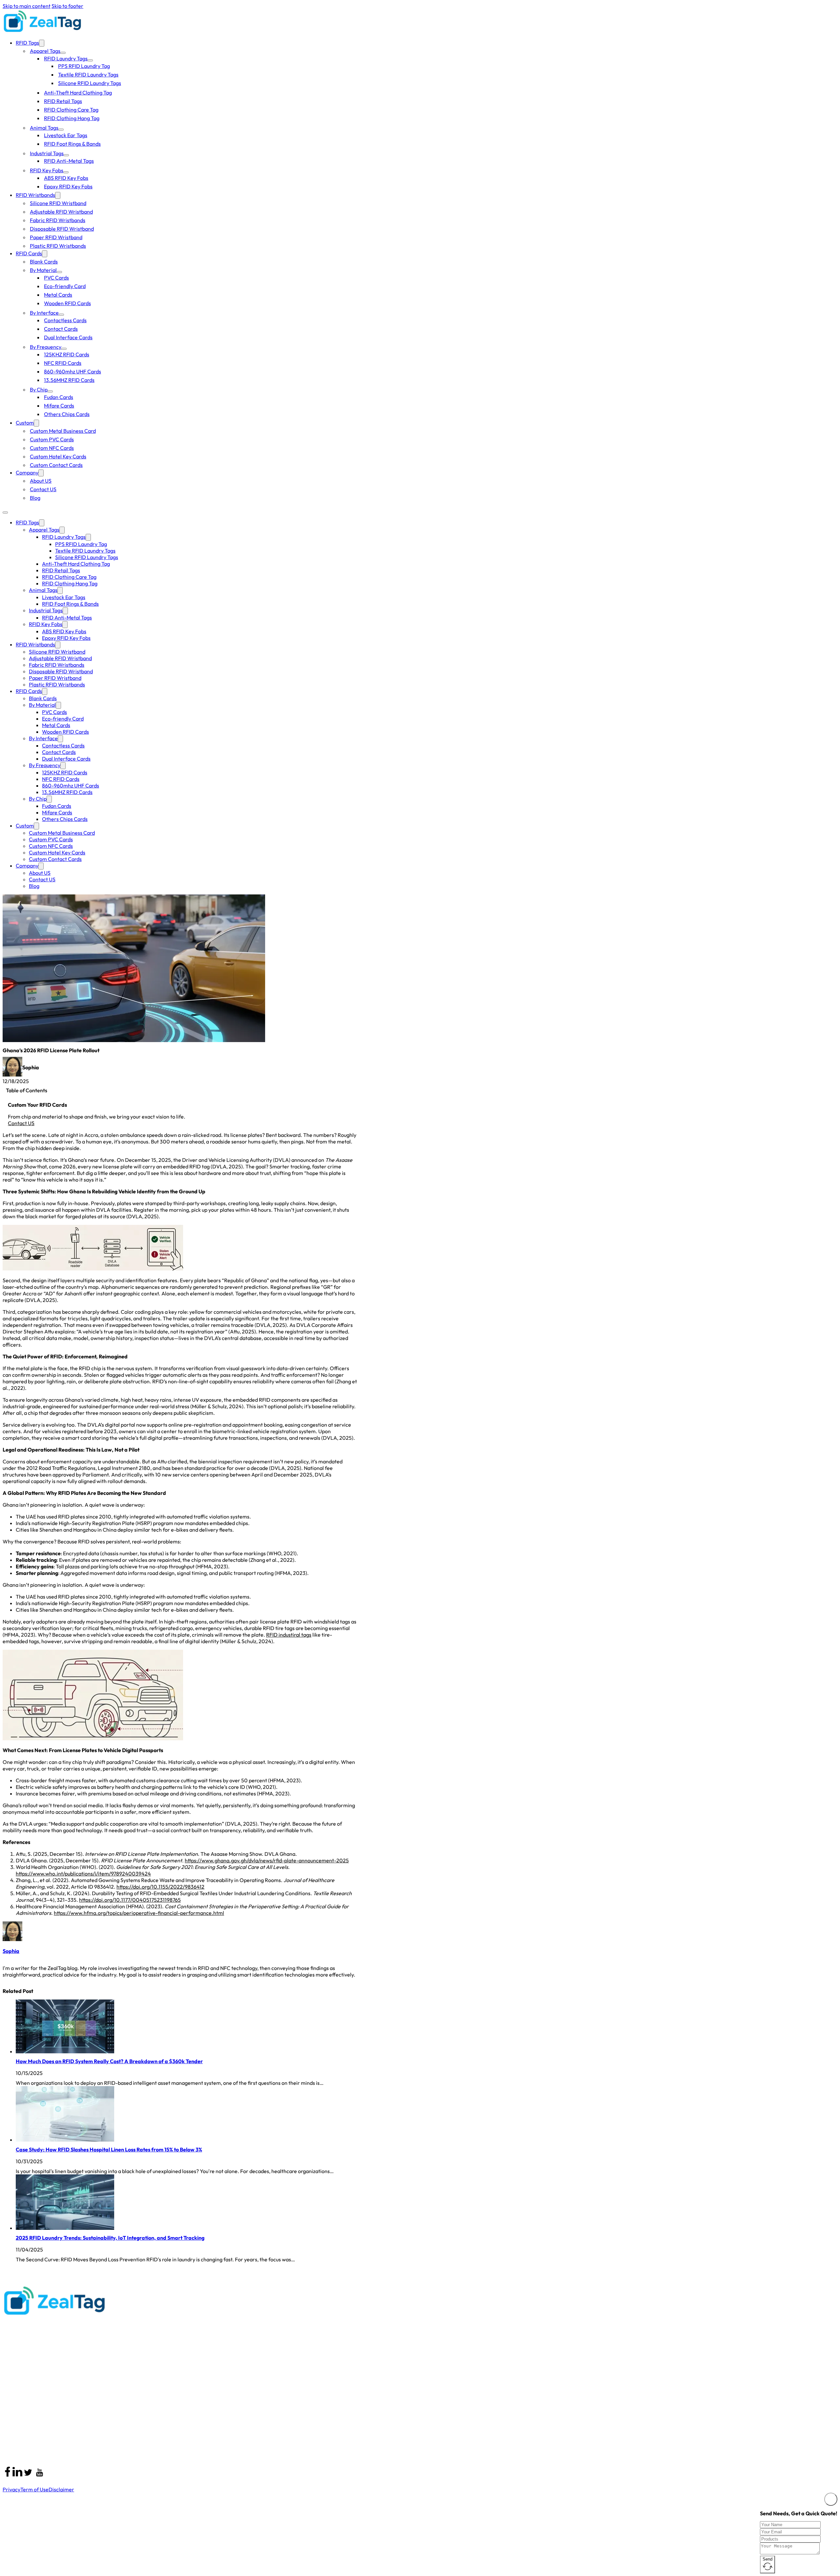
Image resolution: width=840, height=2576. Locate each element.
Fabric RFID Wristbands (58, 220)
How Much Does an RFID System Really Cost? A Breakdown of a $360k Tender (109, 2061)
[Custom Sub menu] (36, 423)
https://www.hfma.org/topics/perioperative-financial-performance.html (139, 1913)
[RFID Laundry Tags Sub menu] (90, 60)
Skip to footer (67, 6)
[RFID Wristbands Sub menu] (58, 195)
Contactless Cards (65, 320)
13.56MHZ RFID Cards (69, 380)
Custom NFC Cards (52, 448)
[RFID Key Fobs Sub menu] (66, 172)
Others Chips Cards (67, 414)
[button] (180, 1090)
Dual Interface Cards (68, 337)
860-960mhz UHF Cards (73, 371)
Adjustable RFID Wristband (61, 212)
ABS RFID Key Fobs (66, 178)
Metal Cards (58, 295)
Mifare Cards (59, 406)
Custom (25, 423)
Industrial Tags (47, 153)
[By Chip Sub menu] (50, 391)
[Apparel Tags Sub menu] (63, 53)
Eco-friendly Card (65, 286)
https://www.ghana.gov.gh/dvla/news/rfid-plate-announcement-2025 (267, 1860)
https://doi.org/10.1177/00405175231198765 (130, 1900)
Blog (35, 498)
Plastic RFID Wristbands (58, 246)
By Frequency (46, 347)
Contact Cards (61, 329)
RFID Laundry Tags (66, 58)
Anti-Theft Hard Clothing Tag (78, 93)
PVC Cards (56, 278)
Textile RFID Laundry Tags (88, 74)
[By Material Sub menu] (59, 272)
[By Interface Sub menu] (61, 315)
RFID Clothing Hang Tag (72, 118)
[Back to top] (820, 2561)
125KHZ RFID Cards (67, 354)
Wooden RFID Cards (67, 303)
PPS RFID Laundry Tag (84, 66)
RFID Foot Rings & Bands (72, 144)
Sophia (11, 1951)
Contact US (43, 489)
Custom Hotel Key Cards (58, 456)
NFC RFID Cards (63, 363)
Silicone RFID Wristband (58, 203)
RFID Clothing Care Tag (71, 110)
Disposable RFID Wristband (62, 229)
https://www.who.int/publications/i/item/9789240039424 (83, 1874)
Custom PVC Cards (52, 439)
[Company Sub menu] (41, 473)
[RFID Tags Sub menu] (42, 43)
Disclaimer (61, 2489)
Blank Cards (44, 262)
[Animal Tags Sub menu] (61, 130)
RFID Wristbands (35, 195)
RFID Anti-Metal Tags (69, 161)
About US (41, 481)
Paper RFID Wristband (56, 237)
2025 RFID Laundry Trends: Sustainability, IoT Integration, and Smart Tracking (110, 2238)
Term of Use (34, 2489)
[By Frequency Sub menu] (64, 349)
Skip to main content (27, 6)
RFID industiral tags (289, 1635)
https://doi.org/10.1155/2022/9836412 (160, 1887)
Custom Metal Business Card (63, 431)
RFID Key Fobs (47, 170)
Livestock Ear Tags (66, 135)
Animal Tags (44, 128)
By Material (43, 270)
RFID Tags (27, 43)
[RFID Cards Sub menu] (45, 254)
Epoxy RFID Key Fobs (68, 186)
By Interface (44, 313)
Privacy (11, 2489)
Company (27, 472)
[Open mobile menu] (5, 513)
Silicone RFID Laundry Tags (90, 83)
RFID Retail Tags (63, 101)
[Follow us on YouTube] (40, 2473)
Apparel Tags (45, 51)
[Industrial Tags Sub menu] (66, 155)
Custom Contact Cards (56, 465)
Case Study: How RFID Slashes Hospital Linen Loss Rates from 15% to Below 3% (109, 2149)
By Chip (39, 389)
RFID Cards (29, 253)
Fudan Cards (59, 397)
